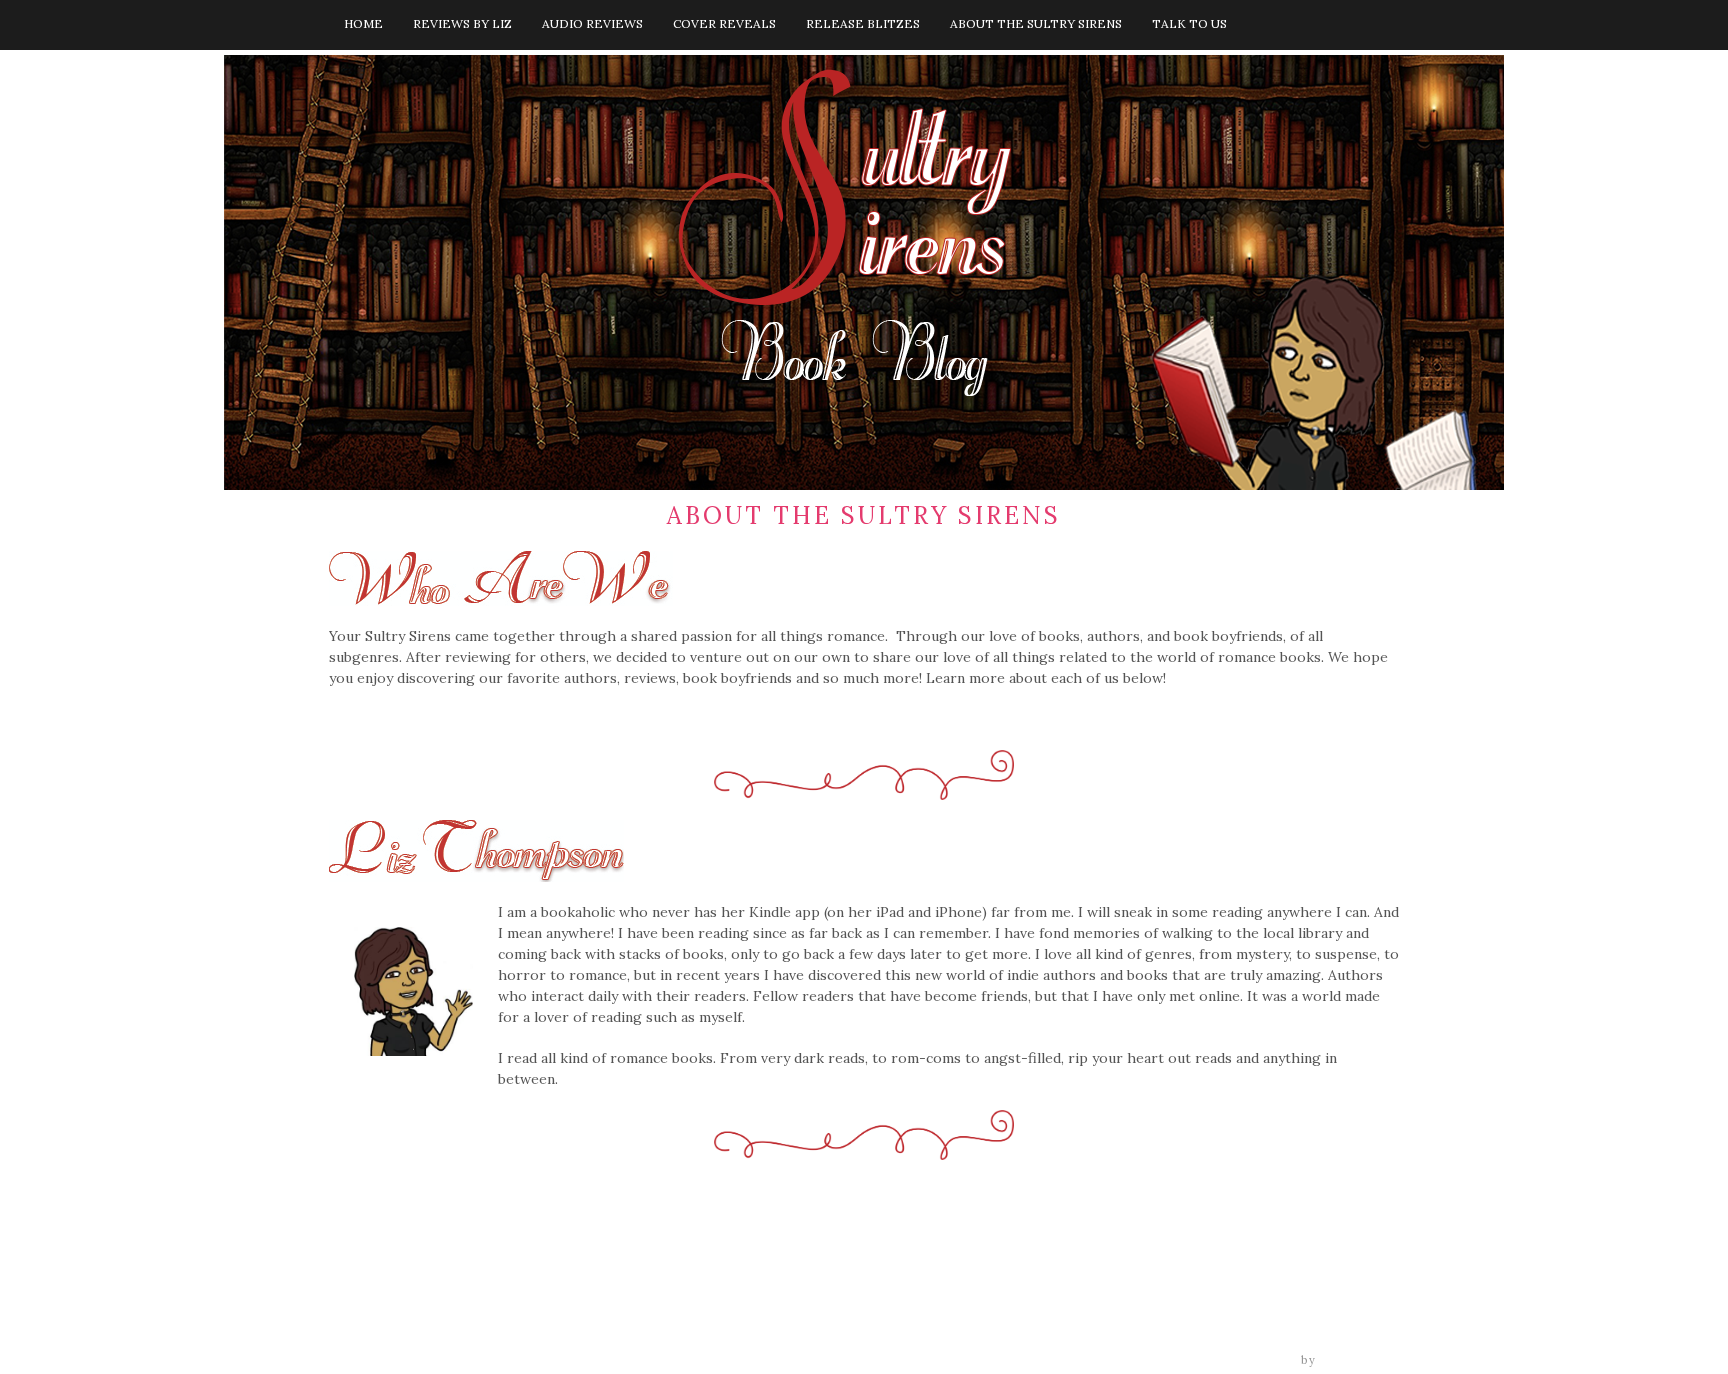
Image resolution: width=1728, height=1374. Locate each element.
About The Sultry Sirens (1036, 23)
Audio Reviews (592, 23)
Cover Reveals (724, 23)
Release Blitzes (863, 23)
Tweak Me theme (1240, 1360)
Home (363, 23)
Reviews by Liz (462, 23)
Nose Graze (1360, 1360)
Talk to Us (1189, 23)
